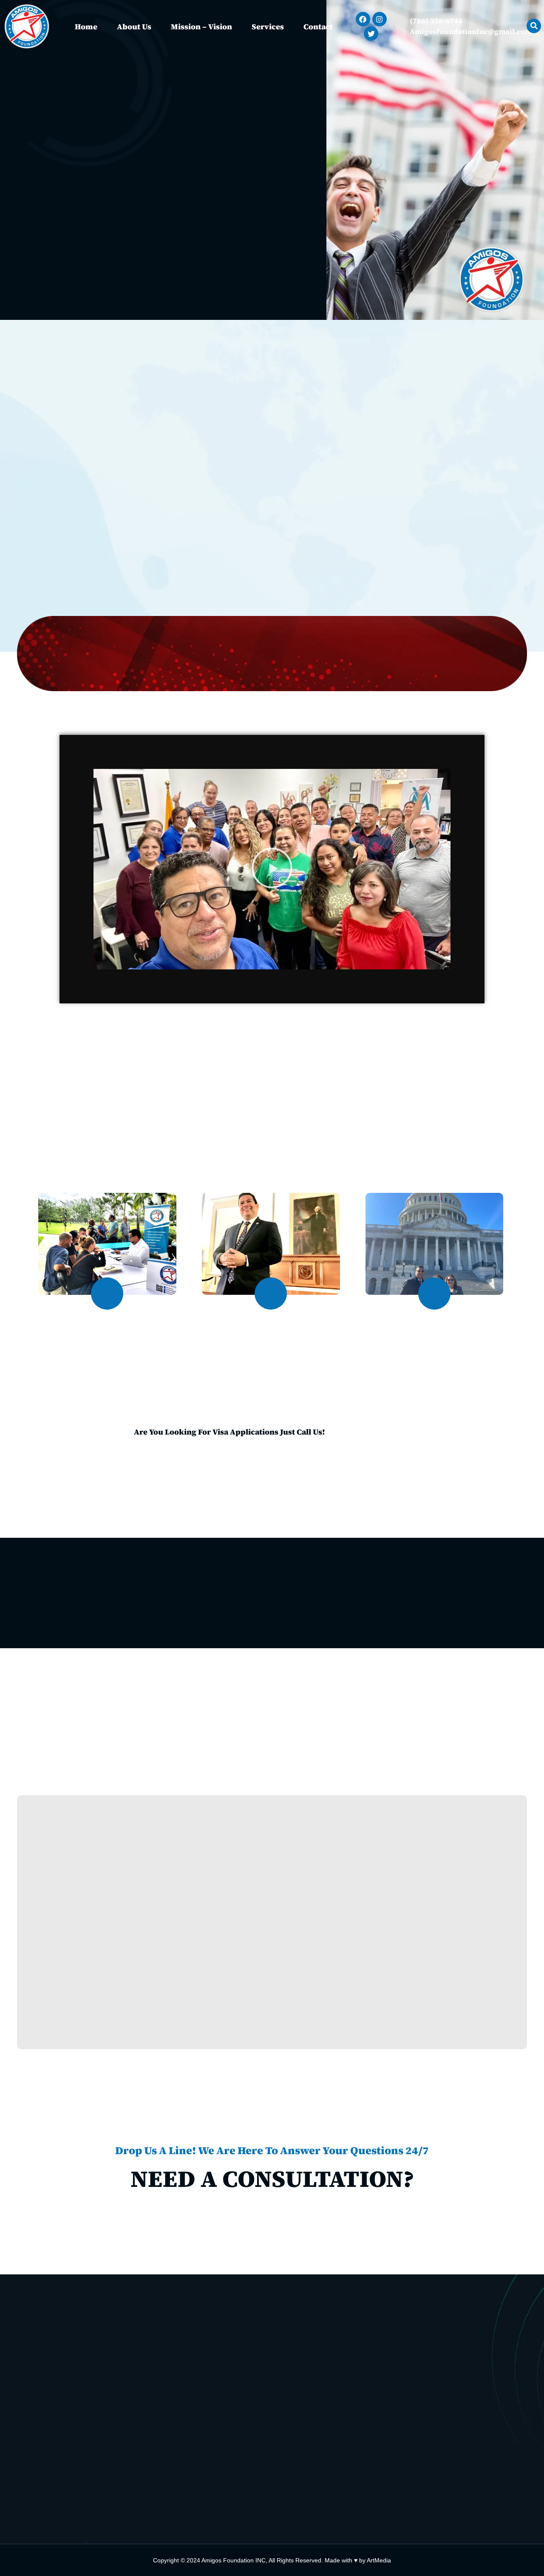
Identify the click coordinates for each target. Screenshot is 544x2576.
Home (86, 27)
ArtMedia (379, 2560)
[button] (272, 869)
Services (268, 27)
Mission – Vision (201, 27)
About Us (134, 27)
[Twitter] (371, 34)
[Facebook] (363, 19)
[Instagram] (380, 19)
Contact (318, 27)
